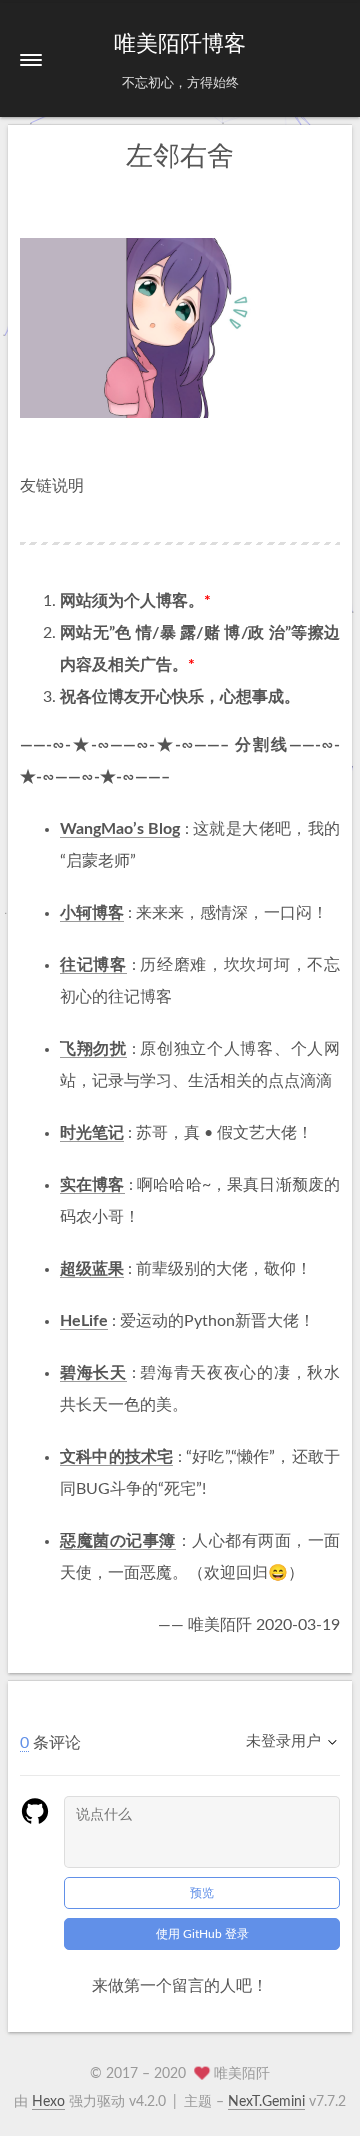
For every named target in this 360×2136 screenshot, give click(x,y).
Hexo (48, 2102)
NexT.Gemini (266, 2102)
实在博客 (92, 1185)
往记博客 (93, 965)
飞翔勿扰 (93, 1049)
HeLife (84, 1321)
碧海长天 (93, 1373)
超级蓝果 (92, 1269)
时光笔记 (92, 1133)
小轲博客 (92, 913)
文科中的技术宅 (116, 1457)
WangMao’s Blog (120, 829)
